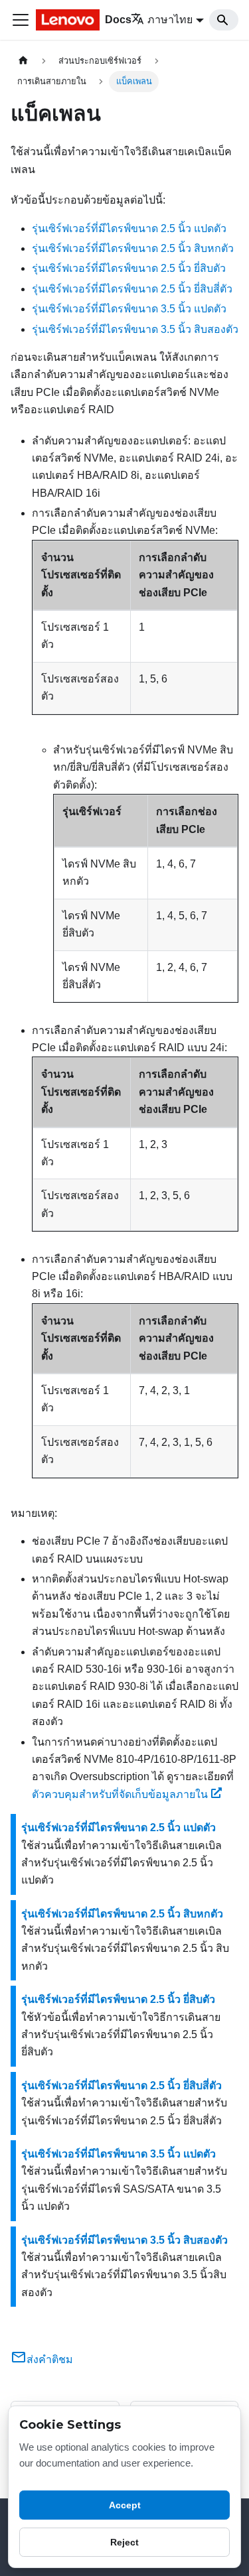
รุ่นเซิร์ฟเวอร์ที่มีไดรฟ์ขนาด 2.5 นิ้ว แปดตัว (129, 228)
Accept (125, 2505)
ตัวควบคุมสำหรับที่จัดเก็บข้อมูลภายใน (120, 1794)
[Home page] (23, 61)
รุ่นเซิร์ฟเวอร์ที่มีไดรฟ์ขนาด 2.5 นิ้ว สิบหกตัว (133, 248)
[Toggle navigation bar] (21, 20)
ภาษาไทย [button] (170, 20)
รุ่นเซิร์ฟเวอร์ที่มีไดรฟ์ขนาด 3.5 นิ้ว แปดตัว (129, 309)
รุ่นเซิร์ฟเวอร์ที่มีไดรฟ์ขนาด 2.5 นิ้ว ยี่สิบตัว (129, 268)
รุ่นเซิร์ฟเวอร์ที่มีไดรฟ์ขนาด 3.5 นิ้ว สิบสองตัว (135, 329)
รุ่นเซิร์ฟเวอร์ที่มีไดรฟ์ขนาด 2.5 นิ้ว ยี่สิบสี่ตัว (132, 289)
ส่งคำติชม (50, 2359)
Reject (124, 2542)
